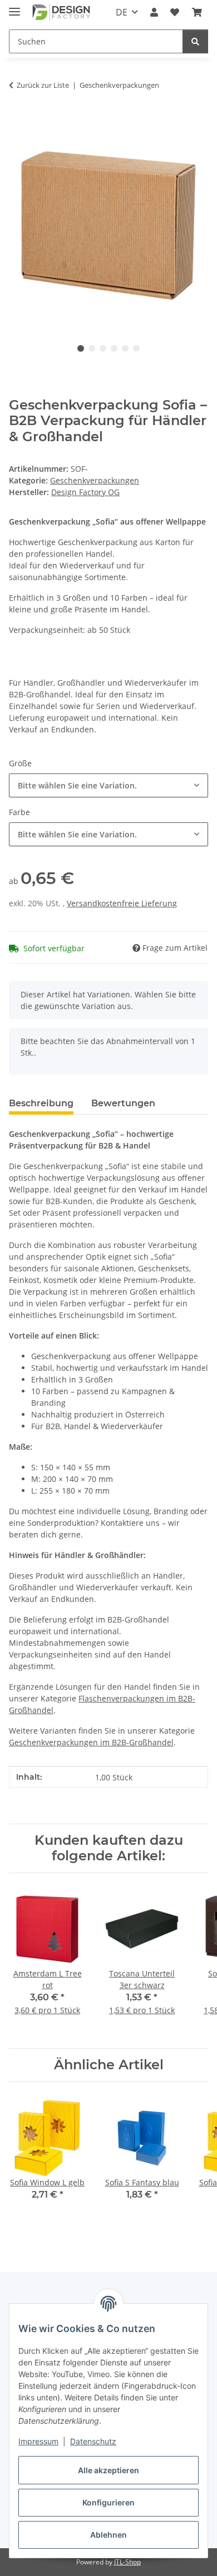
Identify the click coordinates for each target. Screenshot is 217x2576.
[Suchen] (195, 41)
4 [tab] (114, 348)
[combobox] (108, 785)
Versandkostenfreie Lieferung (122, 903)
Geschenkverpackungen (95, 480)
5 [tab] (125, 348)
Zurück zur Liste (43, 85)
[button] (154, 12)
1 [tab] (81, 348)
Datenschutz (93, 2441)
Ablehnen (108, 2535)
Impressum (38, 2441)
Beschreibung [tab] (41, 1103)
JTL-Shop (127, 2562)
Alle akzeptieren (108, 2470)
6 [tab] (136, 348)
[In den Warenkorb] (18, 120)
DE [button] (122, 12)
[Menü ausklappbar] (14, 7)
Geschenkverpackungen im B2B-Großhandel (91, 1742)
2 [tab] (92, 348)
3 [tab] (103, 348)
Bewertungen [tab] (123, 1103)
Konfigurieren (108, 2502)
